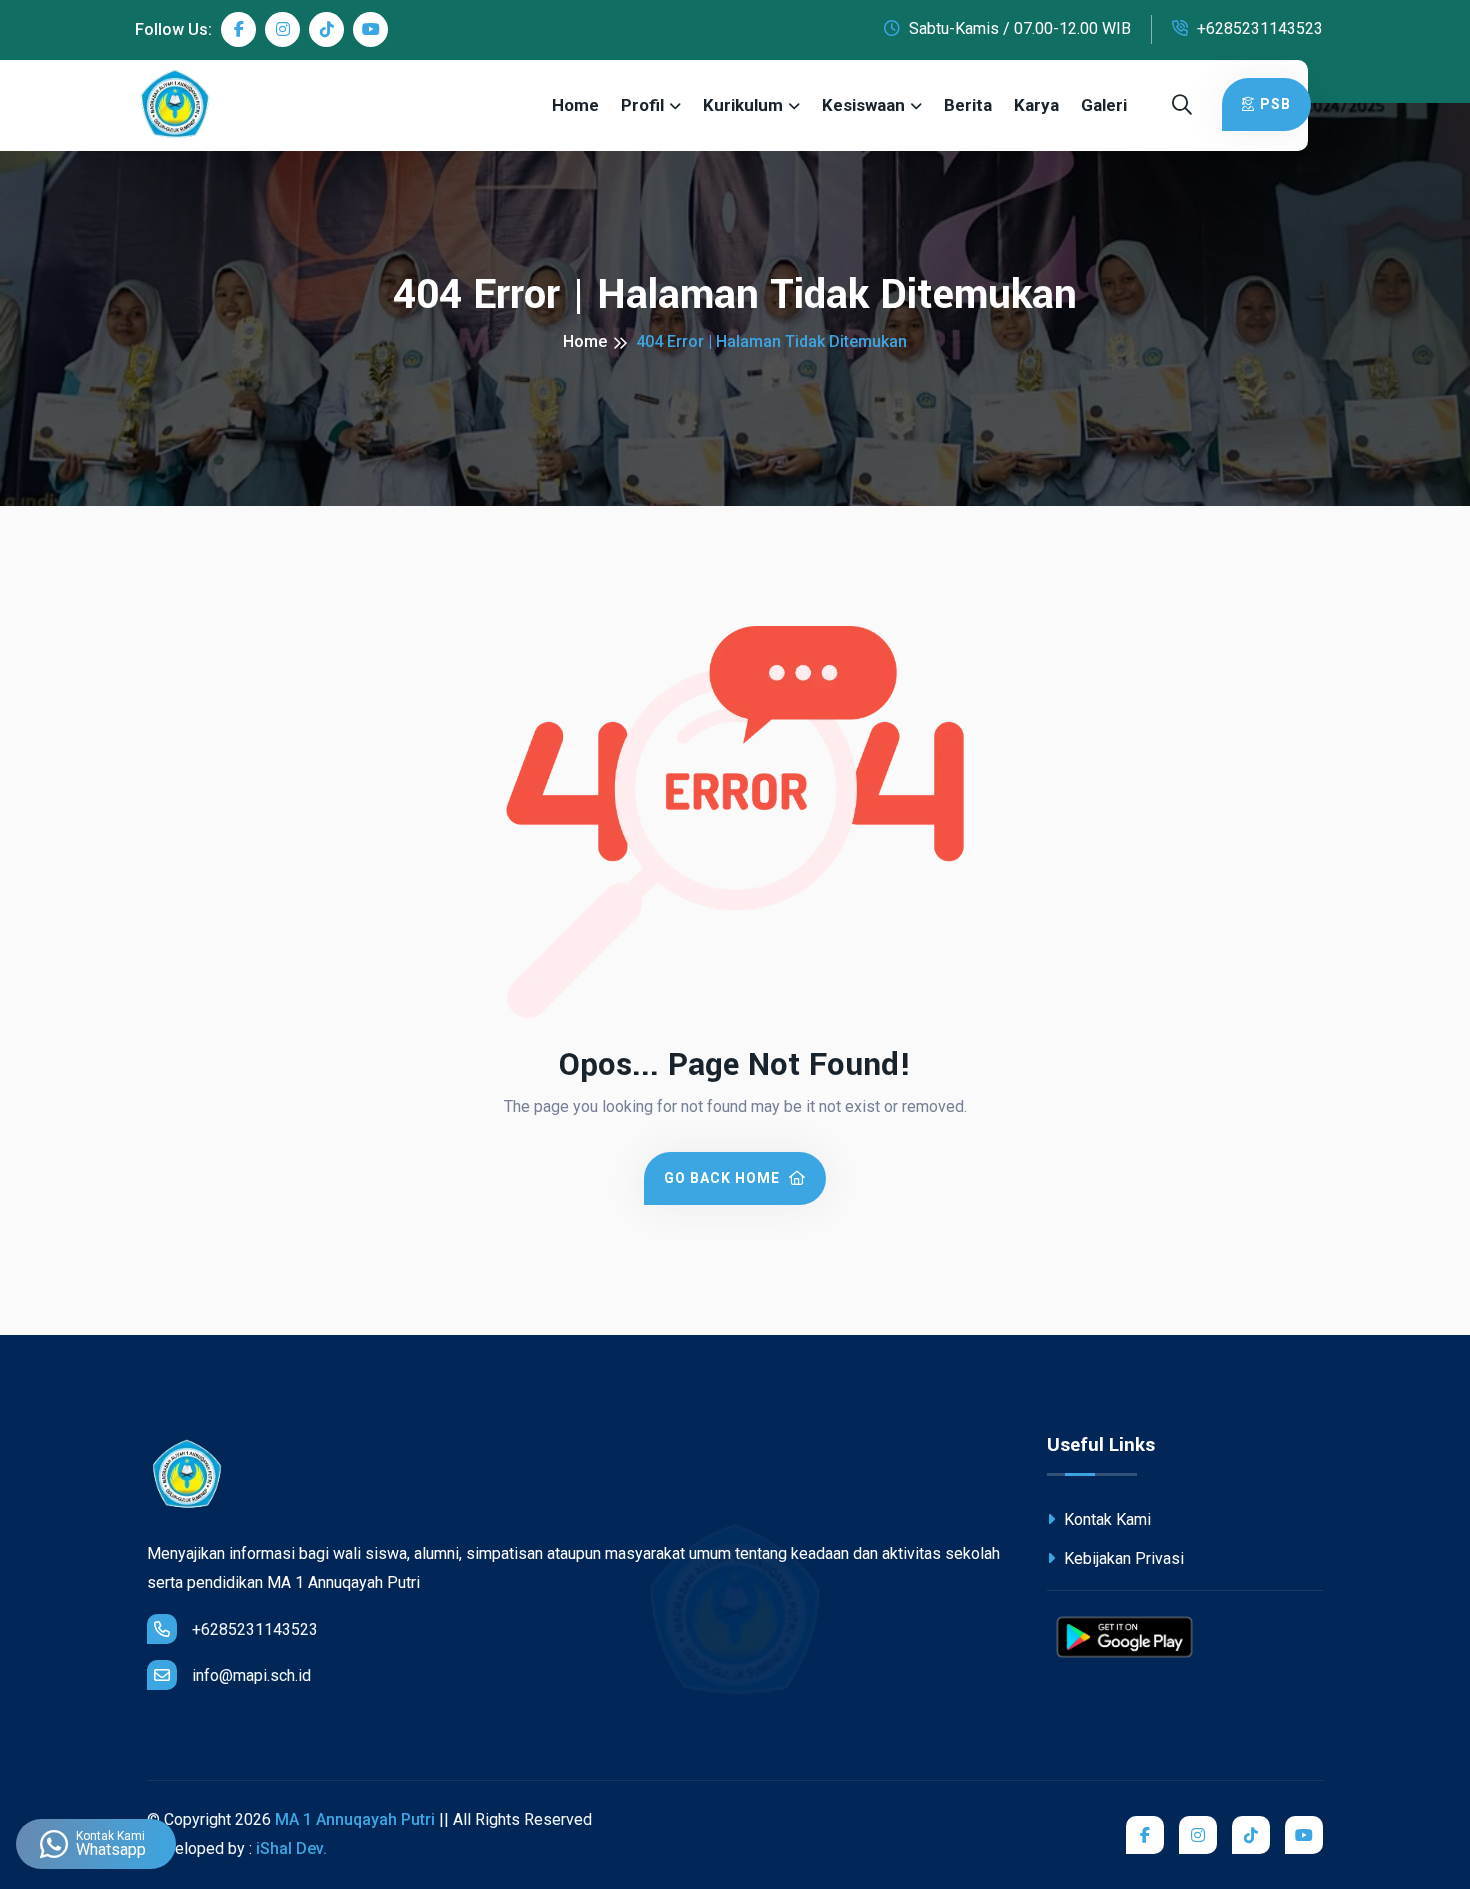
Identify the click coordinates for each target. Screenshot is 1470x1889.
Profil (642, 105)
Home (575, 105)
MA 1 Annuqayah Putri (355, 1819)
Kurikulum (743, 105)
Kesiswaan (863, 105)
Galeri (1104, 105)
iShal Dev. (291, 1848)
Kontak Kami (1105, 1519)
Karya (1036, 105)
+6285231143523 (1258, 28)
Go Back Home (724, 1178)
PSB (1275, 104)
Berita (968, 105)
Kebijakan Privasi (1122, 1558)
